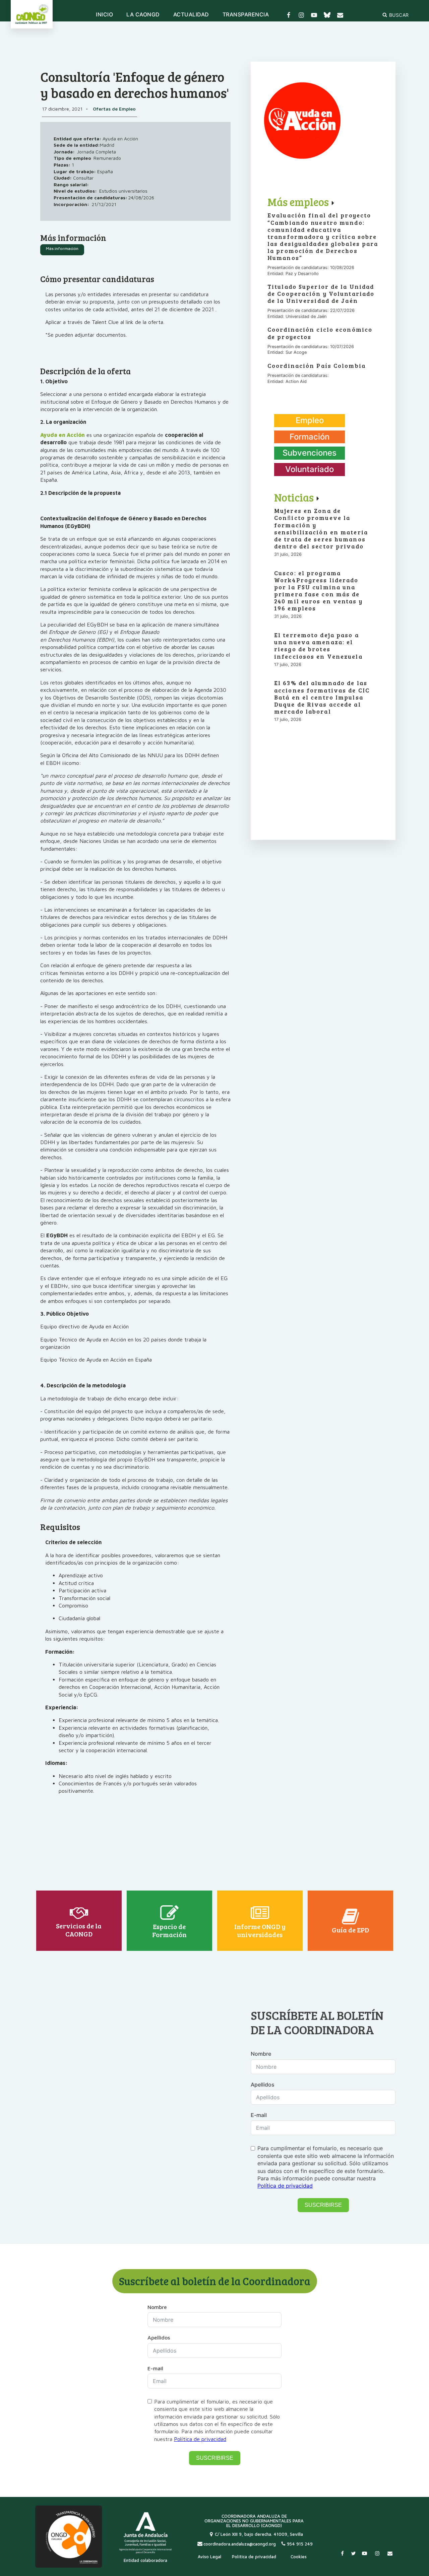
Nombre (261, 2054)
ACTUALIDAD (191, 15)
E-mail (259, 2115)
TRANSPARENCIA (246, 15)
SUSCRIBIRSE (323, 2205)
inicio (104, 15)
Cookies (299, 2557)
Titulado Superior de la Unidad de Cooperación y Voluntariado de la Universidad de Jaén (321, 294)
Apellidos (263, 2085)
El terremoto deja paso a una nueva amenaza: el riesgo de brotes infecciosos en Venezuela (318, 646)
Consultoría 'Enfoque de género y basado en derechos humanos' (135, 84)
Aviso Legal (209, 2557)
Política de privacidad (285, 2186)
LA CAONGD (143, 15)
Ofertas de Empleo (114, 109)
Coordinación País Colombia (317, 366)
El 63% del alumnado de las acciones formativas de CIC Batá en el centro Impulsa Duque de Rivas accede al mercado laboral (322, 697)
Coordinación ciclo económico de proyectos (320, 333)
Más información (62, 248)
